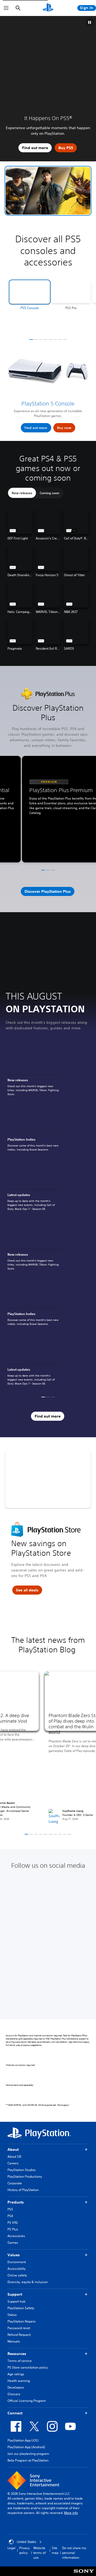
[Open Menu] (6, 8)
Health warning (19, 2381)
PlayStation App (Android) (26, 2447)
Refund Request (19, 2335)
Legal (11, 2548)
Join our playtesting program (28, 2454)
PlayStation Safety (21, 2308)
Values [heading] (14, 2255)
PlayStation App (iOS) (23, 2440)
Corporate (15, 2183)
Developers (16, 2387)
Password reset (19, 2328)
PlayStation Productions (25, 2176)
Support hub (16, 2301)
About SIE (14, 2157)
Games (13, 2243)
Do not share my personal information (74, 2553)
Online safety (17, 2275)
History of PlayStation (23, 2190)
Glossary (14, 2394)
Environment (17, 2262)
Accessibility (17, 2269)
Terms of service (20, 2361)
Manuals (14, 2341)
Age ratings (16, 2374)
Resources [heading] (17, 2354)
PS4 (10, 2216)
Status (12, 2315)
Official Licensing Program (27, 2401)
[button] (48, 191)
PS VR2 (13, 2223)
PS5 (10, 2209)
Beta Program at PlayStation (28, 2460)
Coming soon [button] (49, 493)
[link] (34, 1070)
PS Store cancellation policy (28, 2367)
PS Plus (13, 2229)
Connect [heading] (15, 2413)
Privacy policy (24, 2550)
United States (27, 2542)
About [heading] (13, 2149)
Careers (13, 2163)
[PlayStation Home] (48, 8)
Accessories (16, 2236)
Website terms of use (39, 2553)
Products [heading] (16, 2202)
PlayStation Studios (22, 2170)
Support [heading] (15, 2294)
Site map (55, 2550)
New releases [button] (22, 493)
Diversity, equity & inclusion (28, 2282)
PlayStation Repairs (22, 2321)
